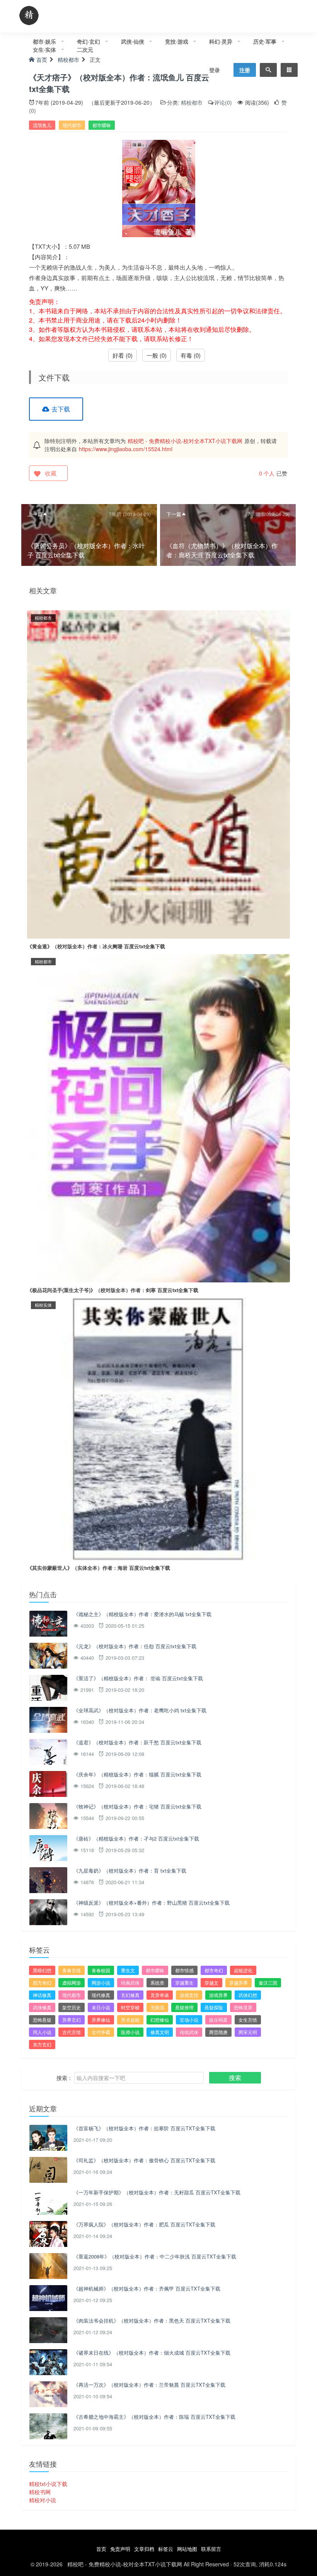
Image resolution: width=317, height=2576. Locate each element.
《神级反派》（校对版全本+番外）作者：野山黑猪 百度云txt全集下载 (152, 1903)
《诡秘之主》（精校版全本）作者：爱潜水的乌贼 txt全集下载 (142, 1614)
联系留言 (211, 2549)
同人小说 (42, 2032)
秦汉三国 (268, 1983)
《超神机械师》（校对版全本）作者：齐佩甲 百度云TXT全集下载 (147, 2288)
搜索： (65, 2078)
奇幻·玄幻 (89, 41)
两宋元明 (248, 2032)
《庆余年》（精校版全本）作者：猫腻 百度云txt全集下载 (137, 1774)
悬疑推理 (184, 2007)
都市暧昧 (102, 125)
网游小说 (101, 1983)
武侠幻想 (248, 1995)
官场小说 (189, 2020)
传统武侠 (189, 2032)
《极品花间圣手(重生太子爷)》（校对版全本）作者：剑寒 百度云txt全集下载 (113, 1290)
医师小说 (130, 2032)
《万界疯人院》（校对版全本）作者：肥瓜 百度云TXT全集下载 (144, 2224)
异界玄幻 (72, 2020)
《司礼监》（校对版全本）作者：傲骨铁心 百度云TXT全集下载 (144, 2160)
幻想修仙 (160, 2020)
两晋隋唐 (218, 2032)
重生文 (128, 1970)
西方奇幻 (42, 1983)
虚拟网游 (72, 1983)
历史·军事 (265, 41)
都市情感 (184, 1970)
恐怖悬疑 (42, 2020)
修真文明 (160, 2032)
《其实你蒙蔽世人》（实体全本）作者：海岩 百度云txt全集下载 (99, 1568)
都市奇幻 (214, 1970)
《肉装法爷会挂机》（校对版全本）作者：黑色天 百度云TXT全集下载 (152, 2320)
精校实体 (43, 1305)
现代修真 (101, 1995)
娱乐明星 (218, 2020)
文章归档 (144, 2549)
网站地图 (187, 2549)
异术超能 (130, 2020)
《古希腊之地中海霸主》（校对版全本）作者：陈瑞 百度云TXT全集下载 (154, 2417)
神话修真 (42, 1995)
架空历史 (72, 2007)
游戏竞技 (189, 1995)
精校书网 (40, 2492)
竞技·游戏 (177, 41)
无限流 (157, 2007)
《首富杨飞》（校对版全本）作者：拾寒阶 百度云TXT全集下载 (144, 2128)
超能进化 (243, 1970)
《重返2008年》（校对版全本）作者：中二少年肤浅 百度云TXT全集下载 (155, 2256)
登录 (215, 70)
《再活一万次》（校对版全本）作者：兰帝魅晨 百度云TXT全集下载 (149, 2385)
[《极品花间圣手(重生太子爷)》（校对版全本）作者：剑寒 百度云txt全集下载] (158, 1117)
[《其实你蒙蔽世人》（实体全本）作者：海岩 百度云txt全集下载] (158, 1428)
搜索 (235, 2078)
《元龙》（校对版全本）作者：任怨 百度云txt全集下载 (135, 1646)
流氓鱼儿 (42, 125)
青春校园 (101, 1970)
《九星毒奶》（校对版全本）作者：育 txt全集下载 (130, 1870)
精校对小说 (43, 2500)
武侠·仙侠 (133, 41)
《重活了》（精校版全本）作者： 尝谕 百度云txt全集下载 (138, 1678)
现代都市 (72, 125)
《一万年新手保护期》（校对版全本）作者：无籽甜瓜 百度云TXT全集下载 (157, 2192)
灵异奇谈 (160, 1995)
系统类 (157, 1983)
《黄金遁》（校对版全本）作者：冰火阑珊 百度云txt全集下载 (96, 946)
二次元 (85, 49)
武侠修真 (42, 2007)
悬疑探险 (214, 2007)
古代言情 (72, 2032)
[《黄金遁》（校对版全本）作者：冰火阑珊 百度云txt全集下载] (158, 774)
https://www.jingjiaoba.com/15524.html (126, 449)
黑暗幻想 (42, 1970)
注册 (245, 70)
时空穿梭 (130, 2007)
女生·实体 (44, 49)
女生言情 (248, 2020)
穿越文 (211, 1983)
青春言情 (72, 1970)
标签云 (166, 2549)
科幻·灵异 (221, 41)
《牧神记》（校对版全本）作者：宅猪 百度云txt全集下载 (137, 1806)
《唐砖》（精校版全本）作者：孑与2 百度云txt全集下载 (136, 1838)
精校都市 (192, 102)
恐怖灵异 (243, 2007)
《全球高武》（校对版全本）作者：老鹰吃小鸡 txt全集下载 (140, 1710)
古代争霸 (101, 2032)
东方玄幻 (42, 2044)
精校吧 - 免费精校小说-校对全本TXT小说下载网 (185, 441)
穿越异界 (239, 1983)
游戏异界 (218, 1995)
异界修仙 (101, 2020)
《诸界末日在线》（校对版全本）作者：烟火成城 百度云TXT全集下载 (152, 2353)
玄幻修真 (130, 1995)
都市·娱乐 (44, 41)
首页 (101, 2549)
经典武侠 (130, 1983)
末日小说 (101, 2007)
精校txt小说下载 (48, 2484)
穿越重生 (184, 1983)
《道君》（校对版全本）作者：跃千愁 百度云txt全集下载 (137, 1742)
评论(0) (223, 102)
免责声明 (120, 2549)
